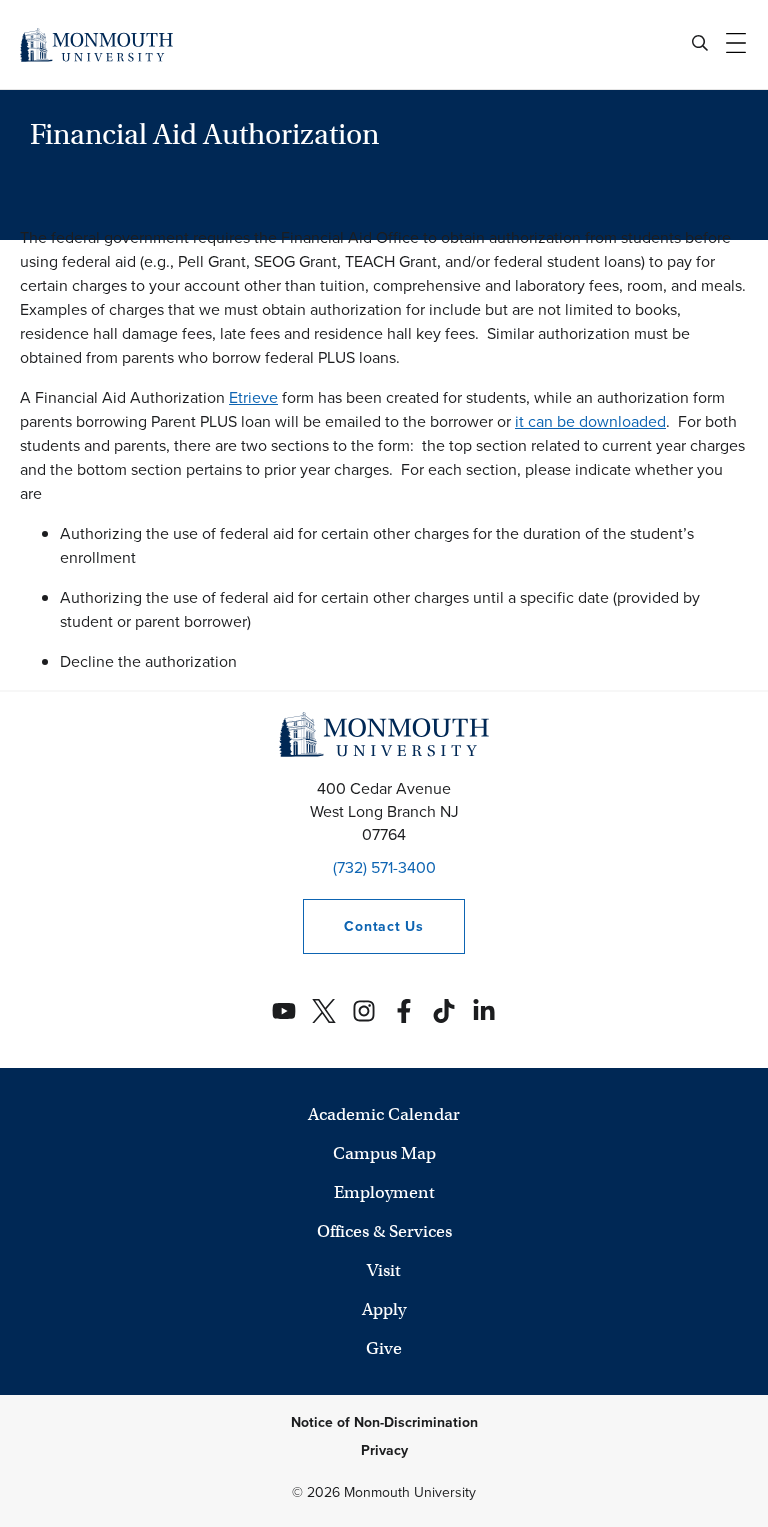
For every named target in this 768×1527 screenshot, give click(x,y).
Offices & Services (384, 1231)
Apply (384, 1309)
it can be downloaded (590, 421)
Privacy (384, 1450)
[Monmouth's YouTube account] (284, 1011)
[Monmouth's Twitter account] (324, 1011)
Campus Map (384, 1153)
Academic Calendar (384, 1114)
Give (384, 1348)
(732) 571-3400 (384, 867)
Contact (363, 926)
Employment (384, 1192)
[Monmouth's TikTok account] (444, 1011)
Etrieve (253, 397)
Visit (384, 1270)
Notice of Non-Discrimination (384, 1422)
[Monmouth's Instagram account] (364, 1011)
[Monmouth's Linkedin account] (484, 1011)
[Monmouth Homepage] (96, 44)
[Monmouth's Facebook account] (404, 1011)
